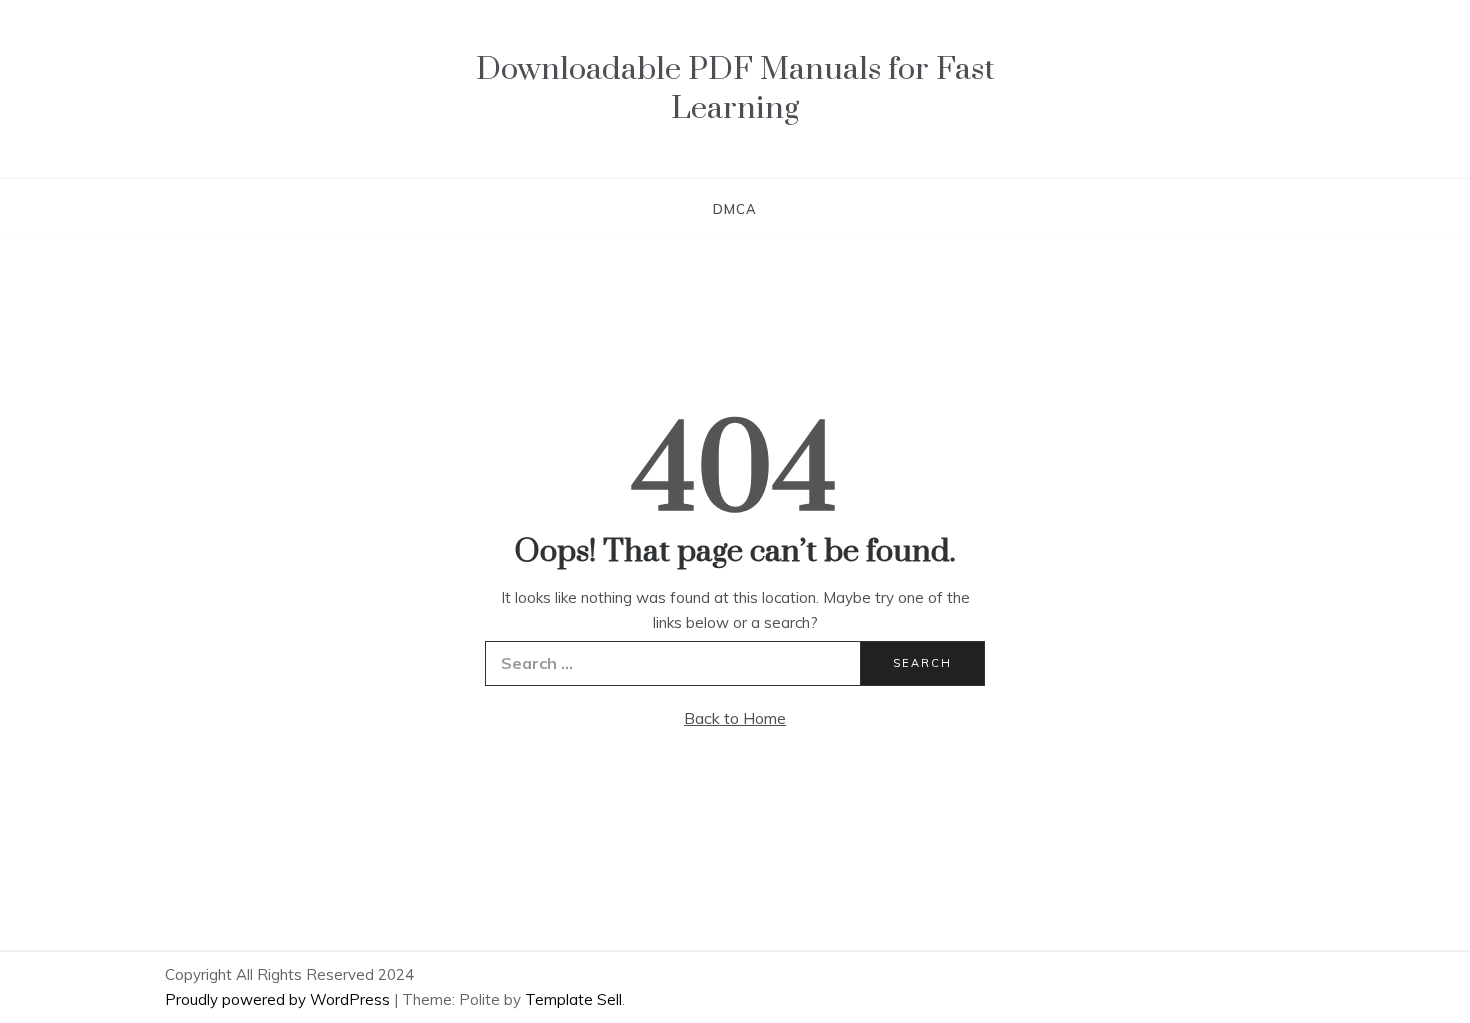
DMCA (734, 209)
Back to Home (735, 718)
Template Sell (573, 999)
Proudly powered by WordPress (279, 999)
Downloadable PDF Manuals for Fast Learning (735, 89)
